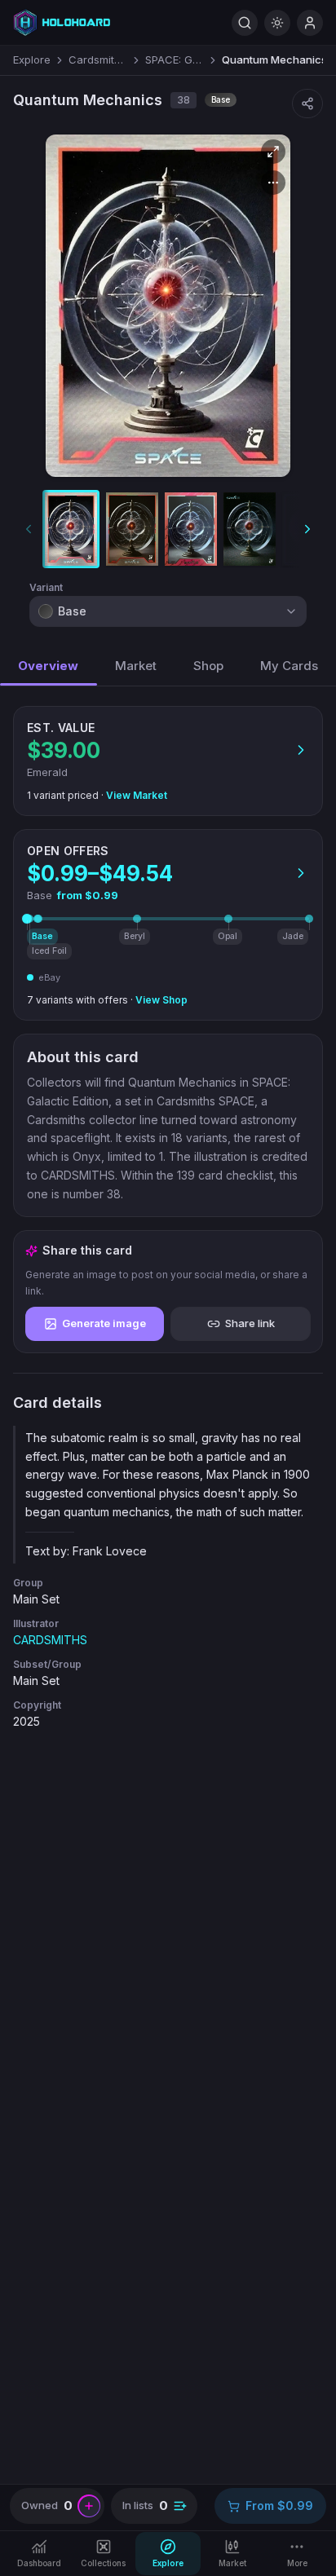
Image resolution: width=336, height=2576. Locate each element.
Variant (46, 587)
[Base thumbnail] (71, 529)
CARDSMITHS (50, 1640)
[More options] (273, 183)
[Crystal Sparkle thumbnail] (250, 529)
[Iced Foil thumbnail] (191, 529)
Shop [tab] (208, 666)
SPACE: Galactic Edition (175, 60)
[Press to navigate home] (62, 22)
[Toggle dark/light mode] (277, 23)
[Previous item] (29, 529)
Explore (32, 60)
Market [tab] (136, 666)
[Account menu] (310, 23)
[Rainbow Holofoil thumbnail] (132, 529)
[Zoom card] (273, 152)
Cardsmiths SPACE (98, 60)
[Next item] (307, 529)
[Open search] (245, 23)
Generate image (104, 1323)
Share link (250, 1323)
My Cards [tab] (289, 666)
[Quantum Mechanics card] (168, 306)
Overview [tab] (48, 666)
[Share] (307, 104)
